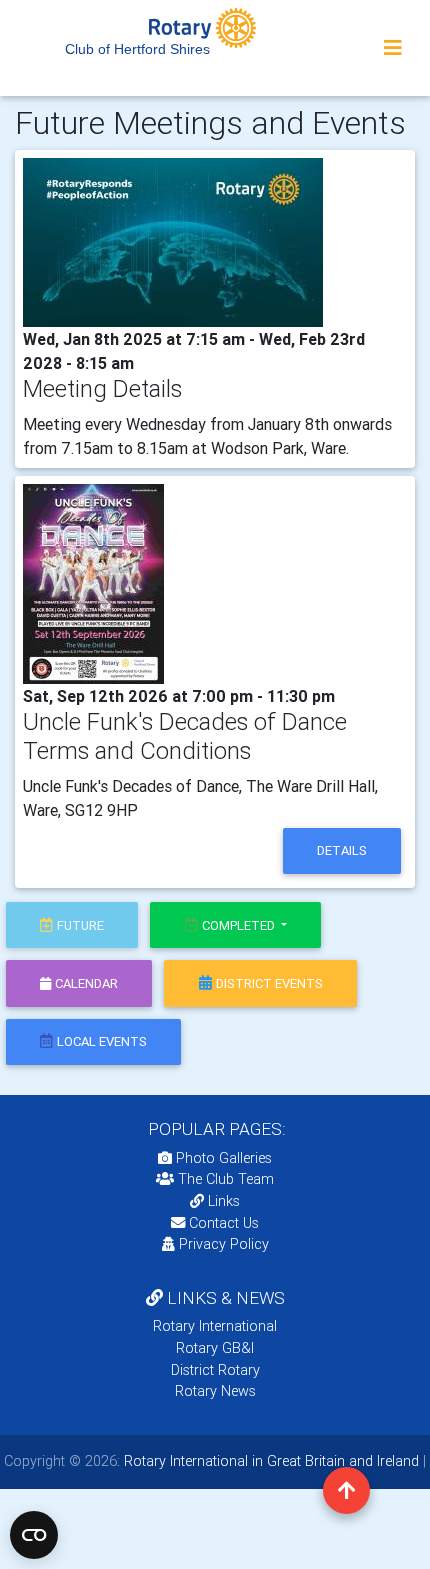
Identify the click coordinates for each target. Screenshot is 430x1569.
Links (224, 1201)
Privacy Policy (224, 1244)
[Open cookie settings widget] (34, 1535)
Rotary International (215, 1326)
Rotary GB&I (215, 1348)
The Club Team (226, 1179)
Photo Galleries (222, 1158)
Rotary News (215, 1391)
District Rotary (215, 1370)
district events (269, 983)
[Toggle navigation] (393, 48)
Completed (240, 925)
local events (102, 1041)
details (342, 850)
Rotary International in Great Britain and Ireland (269, 1461)
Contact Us (222, 1223)
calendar (86, 983)
